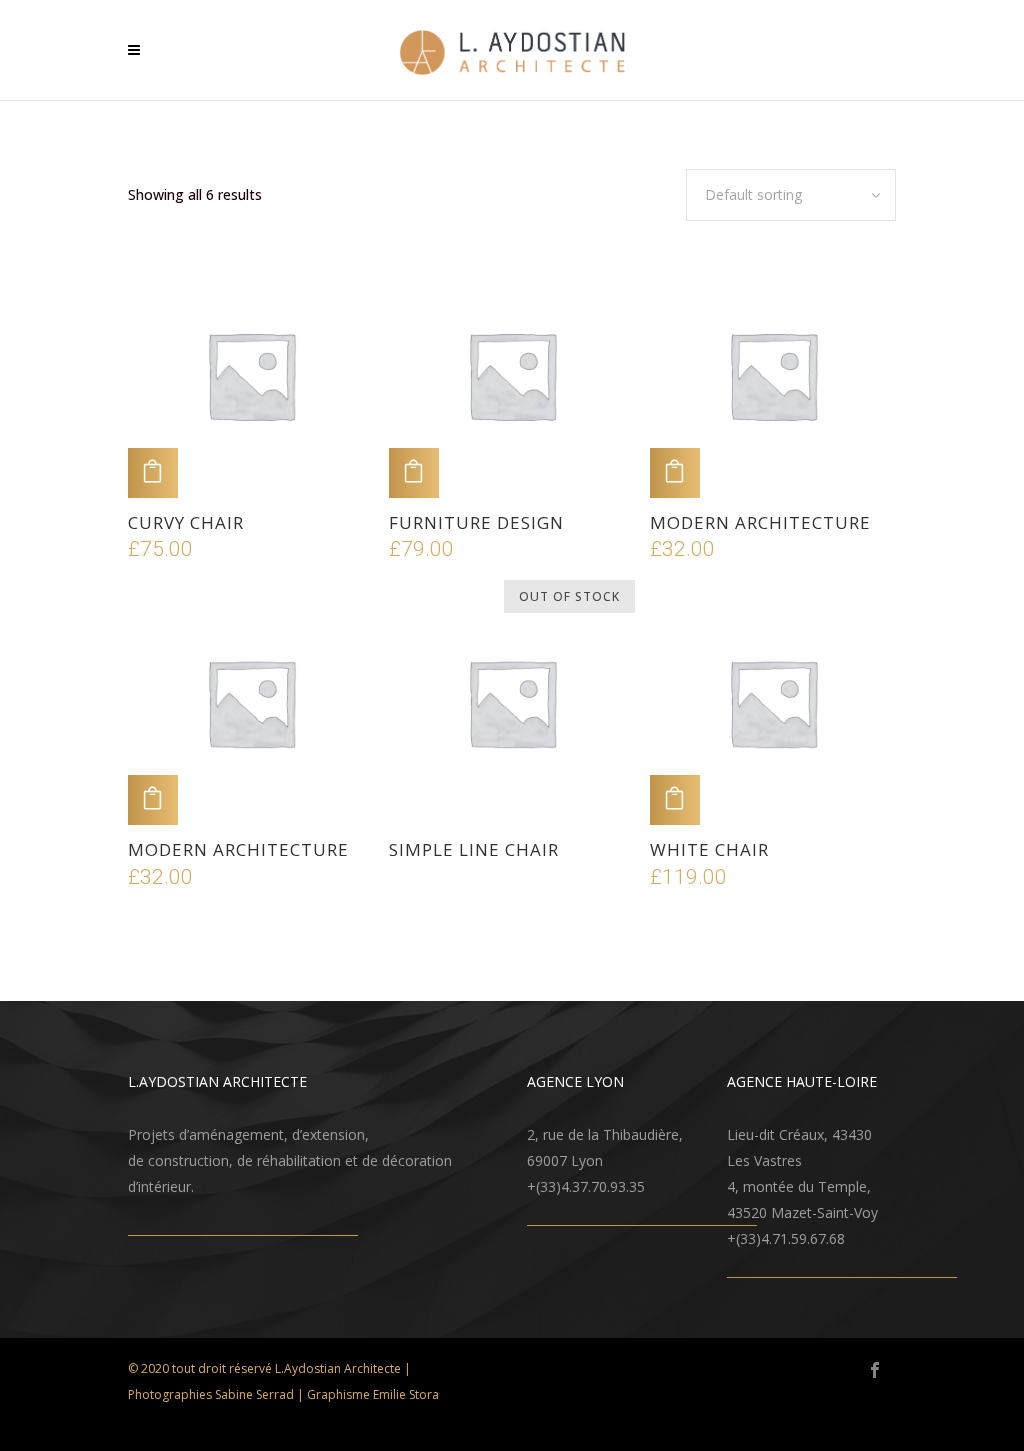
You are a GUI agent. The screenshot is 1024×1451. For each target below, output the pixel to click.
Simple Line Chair (474, 849)
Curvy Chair (186, 522)
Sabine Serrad (254, 1394)
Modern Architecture (760, 522)
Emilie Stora (406, 1394)
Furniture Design (476, 522)
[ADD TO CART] (153, 473)
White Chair (709, 849)
